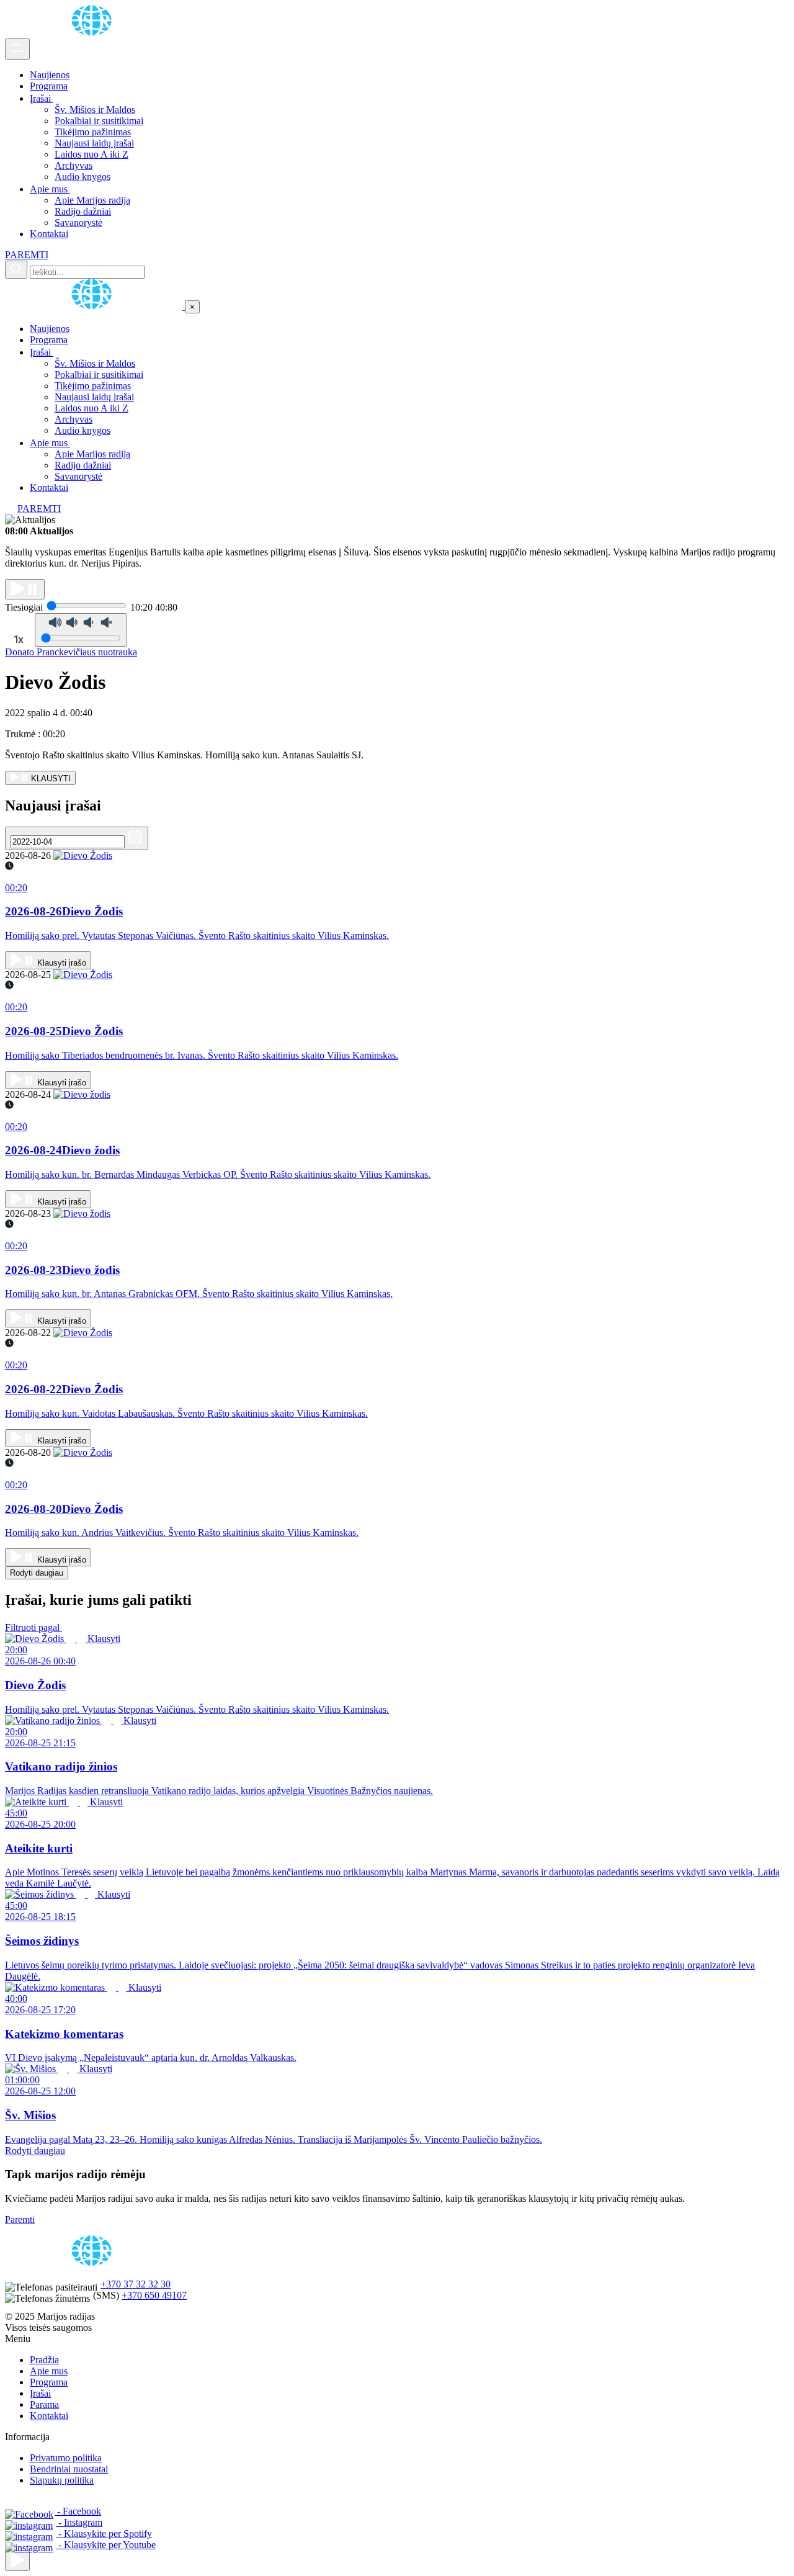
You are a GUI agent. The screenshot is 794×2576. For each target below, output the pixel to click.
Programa (49, 86)
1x (19, 639)
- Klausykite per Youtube (106, 2545)
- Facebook (78, 2511)
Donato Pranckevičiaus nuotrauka (71, 652)
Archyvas (74, 165)
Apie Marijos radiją (92, 200)
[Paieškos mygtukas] (16, 270)
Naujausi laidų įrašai (94, 143)
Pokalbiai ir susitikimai (99, 121)
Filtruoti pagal (33, 1627)
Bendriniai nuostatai (69, 2469)
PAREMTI (27, 255)
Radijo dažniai (83, 211)
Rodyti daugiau (37, 1573)
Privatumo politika (66, 2458)
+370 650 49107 (154, 2295)
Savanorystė (78, 222)
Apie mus (50, 189)
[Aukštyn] (17, 2561)
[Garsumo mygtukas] (81, 630)
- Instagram (79, 2522)
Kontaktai (49, 234)
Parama (44, 2404)
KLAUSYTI (50, 779)
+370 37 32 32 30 (136, 2284)
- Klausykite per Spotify (104, 2533)
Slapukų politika (62, 2480)
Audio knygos (83, 177)
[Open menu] (17, 49)
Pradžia (44, 2360)
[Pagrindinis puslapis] (94, 33)
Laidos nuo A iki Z (91, 154)
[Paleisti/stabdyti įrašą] (25, 589)
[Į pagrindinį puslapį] (95, 306)
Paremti (20, 2219)
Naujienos (50, 75)
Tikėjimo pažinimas (93, 132)
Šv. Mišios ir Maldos (95, 110)
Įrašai (42, 98)
